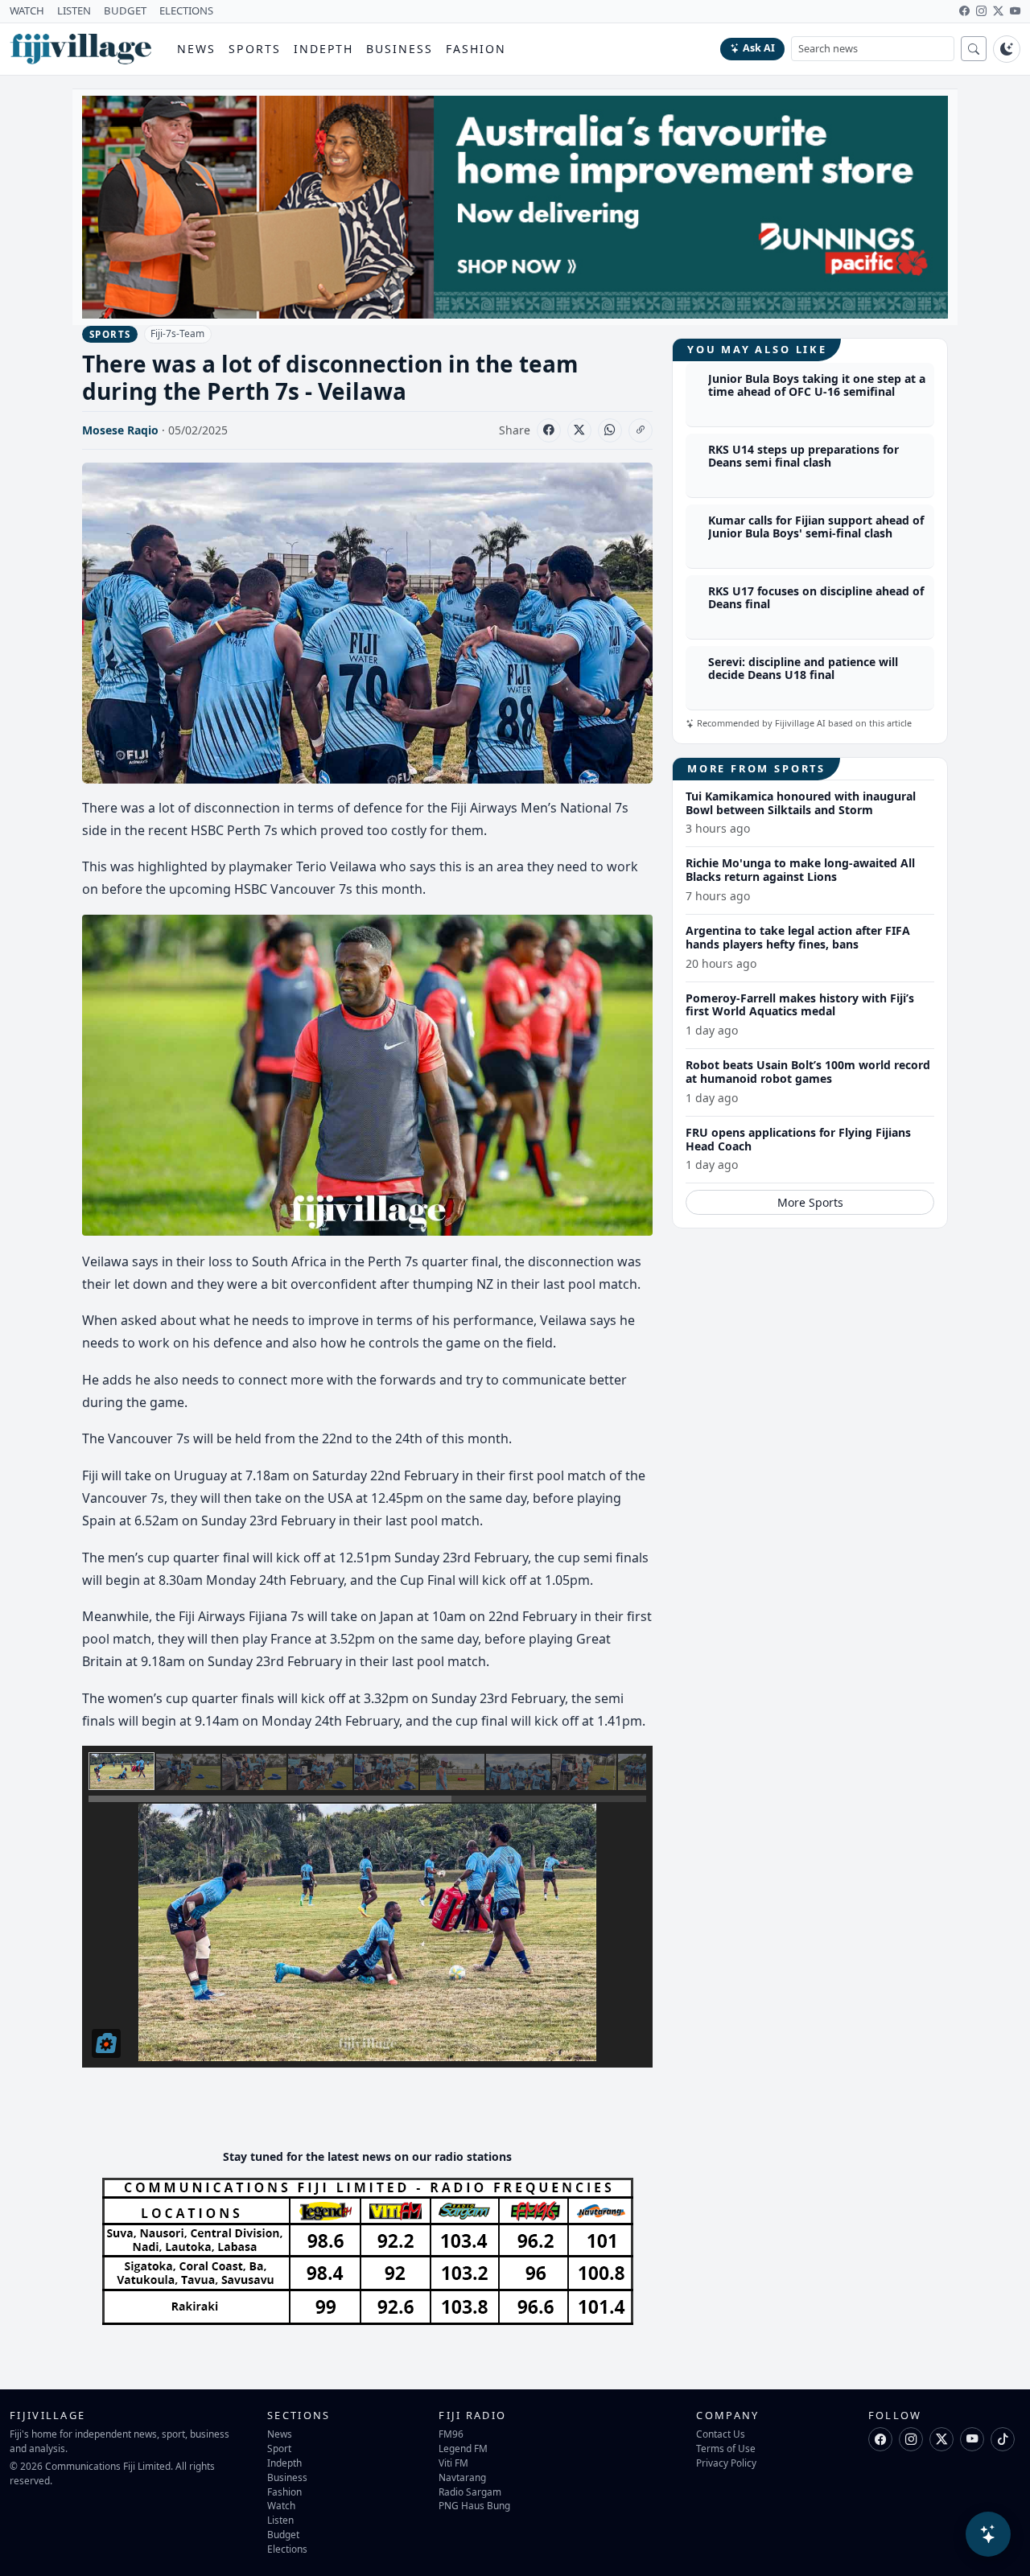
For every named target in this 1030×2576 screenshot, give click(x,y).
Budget (283, 2534)
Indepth (324, 49)
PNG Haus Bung (474, 2505)
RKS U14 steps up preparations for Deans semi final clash (803, 456)
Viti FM (453, 2463)
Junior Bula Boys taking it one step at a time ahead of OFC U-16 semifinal (817, 385)
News (196, 49)
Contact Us (721, 2434)
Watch (281, 2505)
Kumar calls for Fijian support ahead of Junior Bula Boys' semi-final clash (816, 527)
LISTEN (74, 10)
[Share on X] (579, 430)
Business (400, 49)
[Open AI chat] (988, 2534)
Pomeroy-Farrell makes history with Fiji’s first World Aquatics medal (800, 1005)
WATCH (27, 10)
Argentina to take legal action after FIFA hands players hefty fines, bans (798, 937)
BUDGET (125, 10)
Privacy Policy (726, 2463)
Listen (280, 2520)
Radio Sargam (470, 2492)
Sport (279, 2448)
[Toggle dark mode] (1007, 49)
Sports (255, 49)
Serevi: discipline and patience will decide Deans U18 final (803, 669)
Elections (287, 2549)
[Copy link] (641, 430)
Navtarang (462, 2477)
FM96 (451, 2434)
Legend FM (463, 2448)
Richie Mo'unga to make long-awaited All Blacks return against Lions (800, 870)
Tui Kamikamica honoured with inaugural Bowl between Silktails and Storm (801, 803)
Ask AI (759, 48)
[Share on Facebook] (549, 430)
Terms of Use (726, 2448)
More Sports (810, 1202)
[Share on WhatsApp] (610, 430)
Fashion (476, 49)
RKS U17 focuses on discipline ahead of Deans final (816, 598)
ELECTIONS (186, 10)
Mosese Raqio (120, 430)
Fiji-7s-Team (177, 333)
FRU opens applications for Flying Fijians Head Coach (798, 1139)
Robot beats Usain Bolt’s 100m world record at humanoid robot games (808, 1072)
